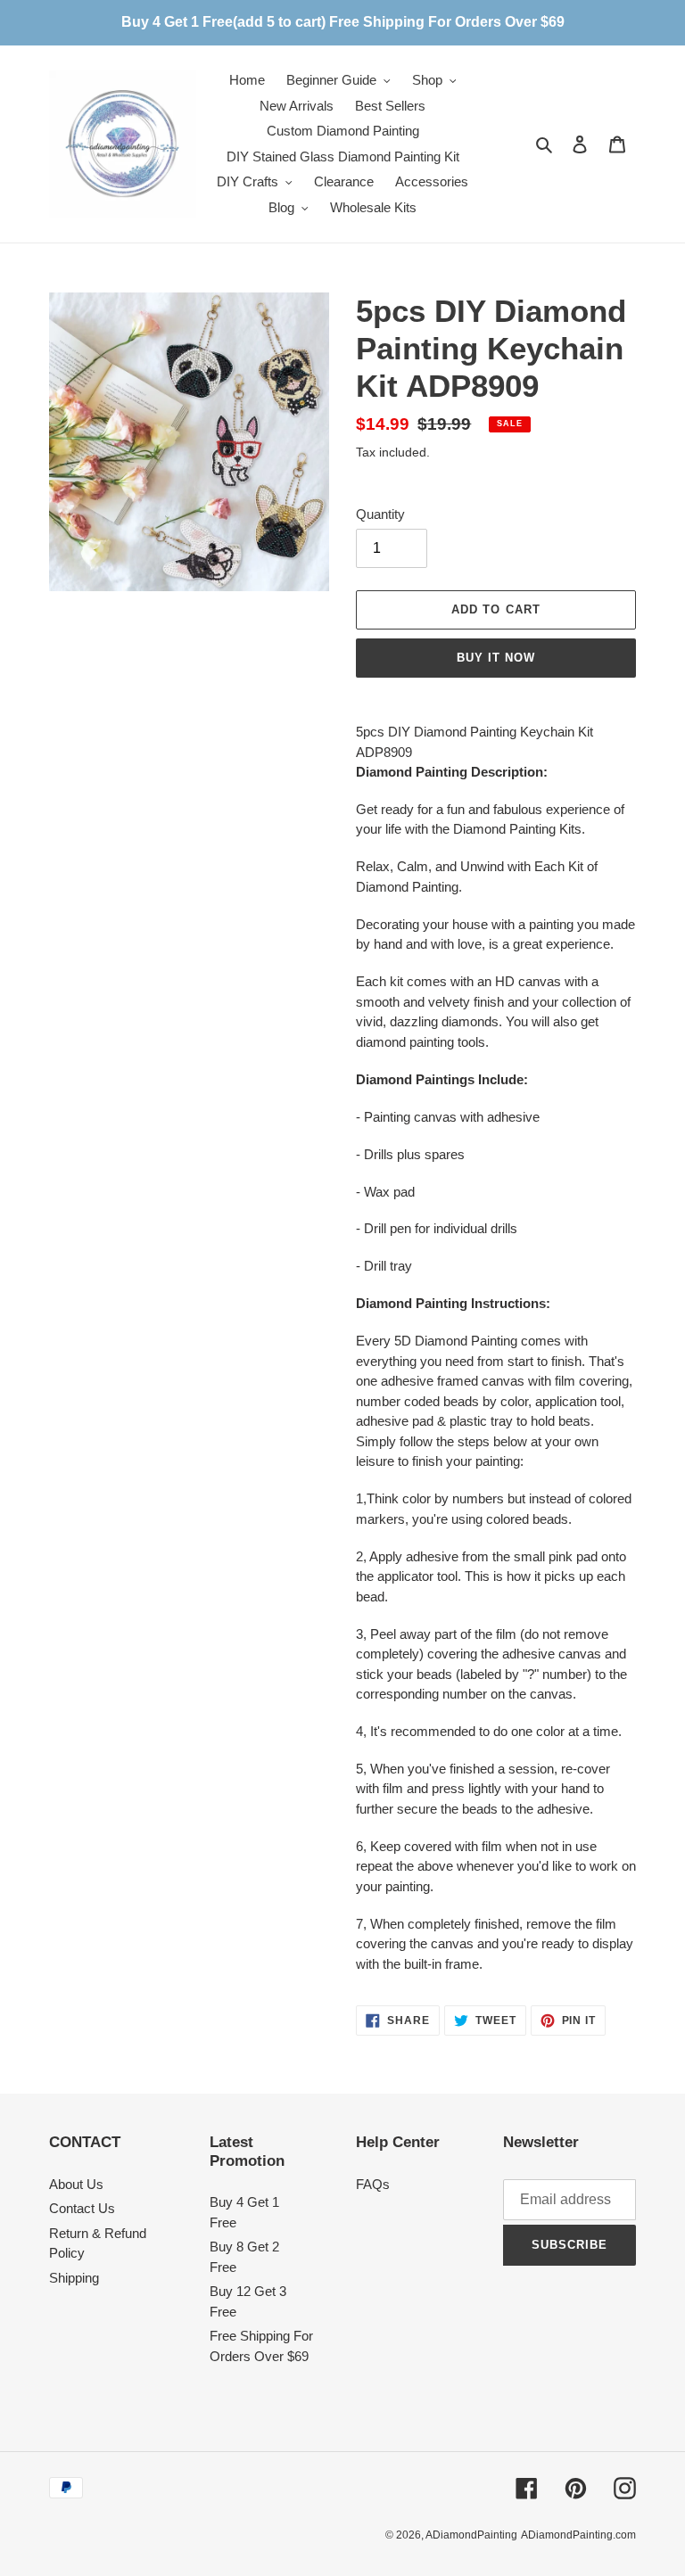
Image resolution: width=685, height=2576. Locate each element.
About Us (76, 2184)
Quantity (380, 514)
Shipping (74, 2278)
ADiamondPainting (471, 2535)
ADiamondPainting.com (578, 2535)
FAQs (373, 2184)
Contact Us (82, 2208)
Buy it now (496, 658)
